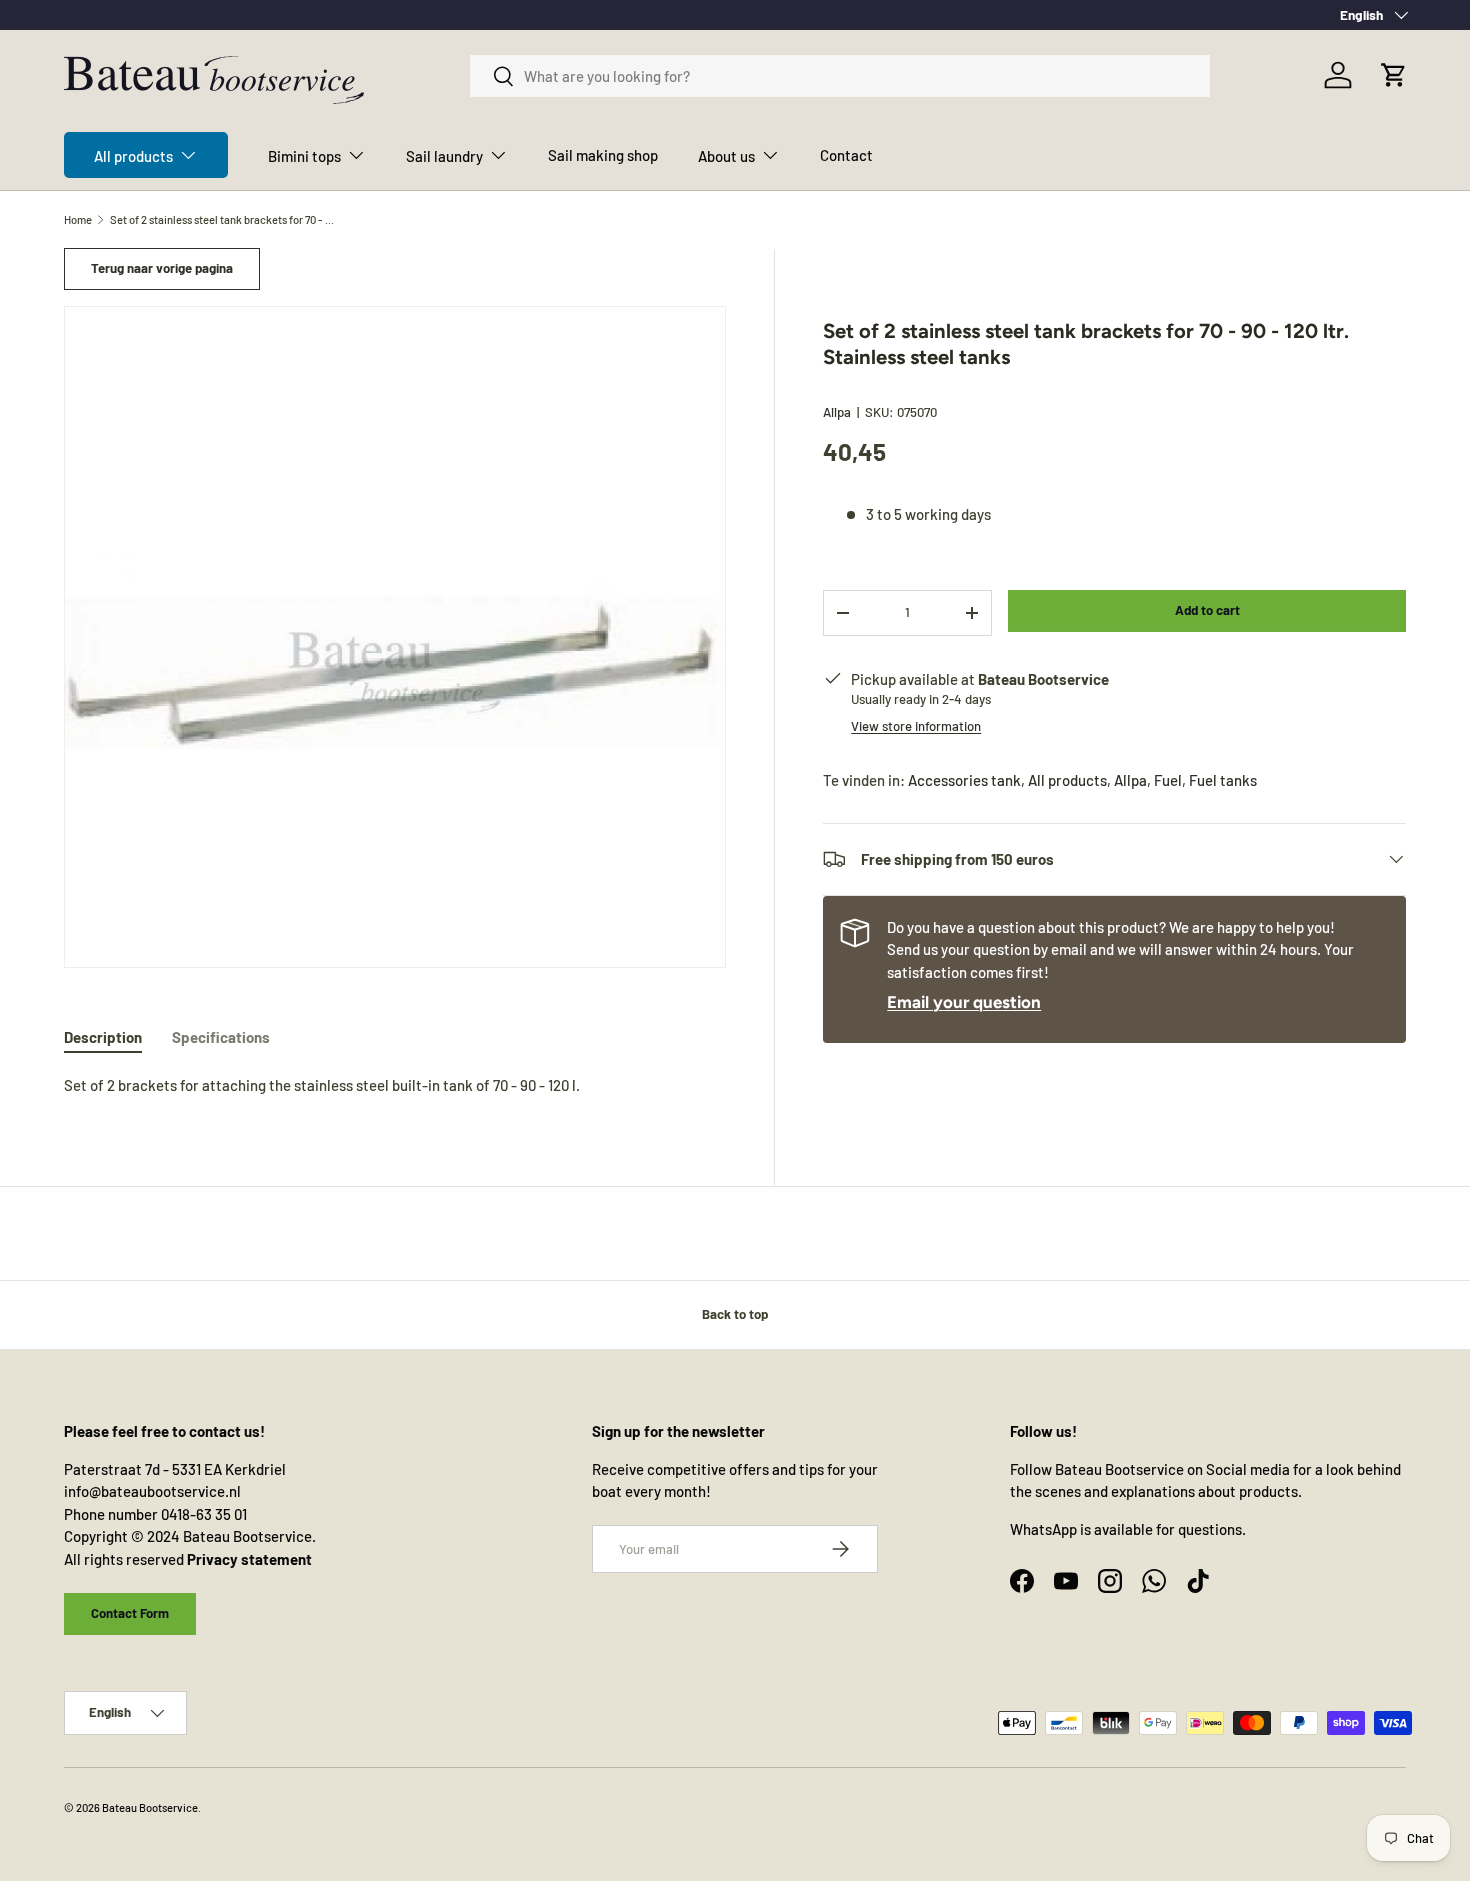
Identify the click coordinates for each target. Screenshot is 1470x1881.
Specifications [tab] (221, 1037)
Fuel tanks (1223, 780)
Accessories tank (964, 780)
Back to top (735, 1314)
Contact (846, 155)
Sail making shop (603, 155)
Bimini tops (304, 156)
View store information (916, 726)
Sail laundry (444, 156)
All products (133, 156)
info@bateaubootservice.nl (152, 1491)
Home (78, 219)
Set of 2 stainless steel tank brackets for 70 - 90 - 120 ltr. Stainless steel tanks (222, 219)
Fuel (1168, 780)
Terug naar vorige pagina (162, 268)
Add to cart (1207, 610)
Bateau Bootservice (150, 1807)
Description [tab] (103, 1037)
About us (726, 156)
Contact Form (130, 1613)
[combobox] (840, 76)
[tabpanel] (395, 1085)
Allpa (837, 412)
